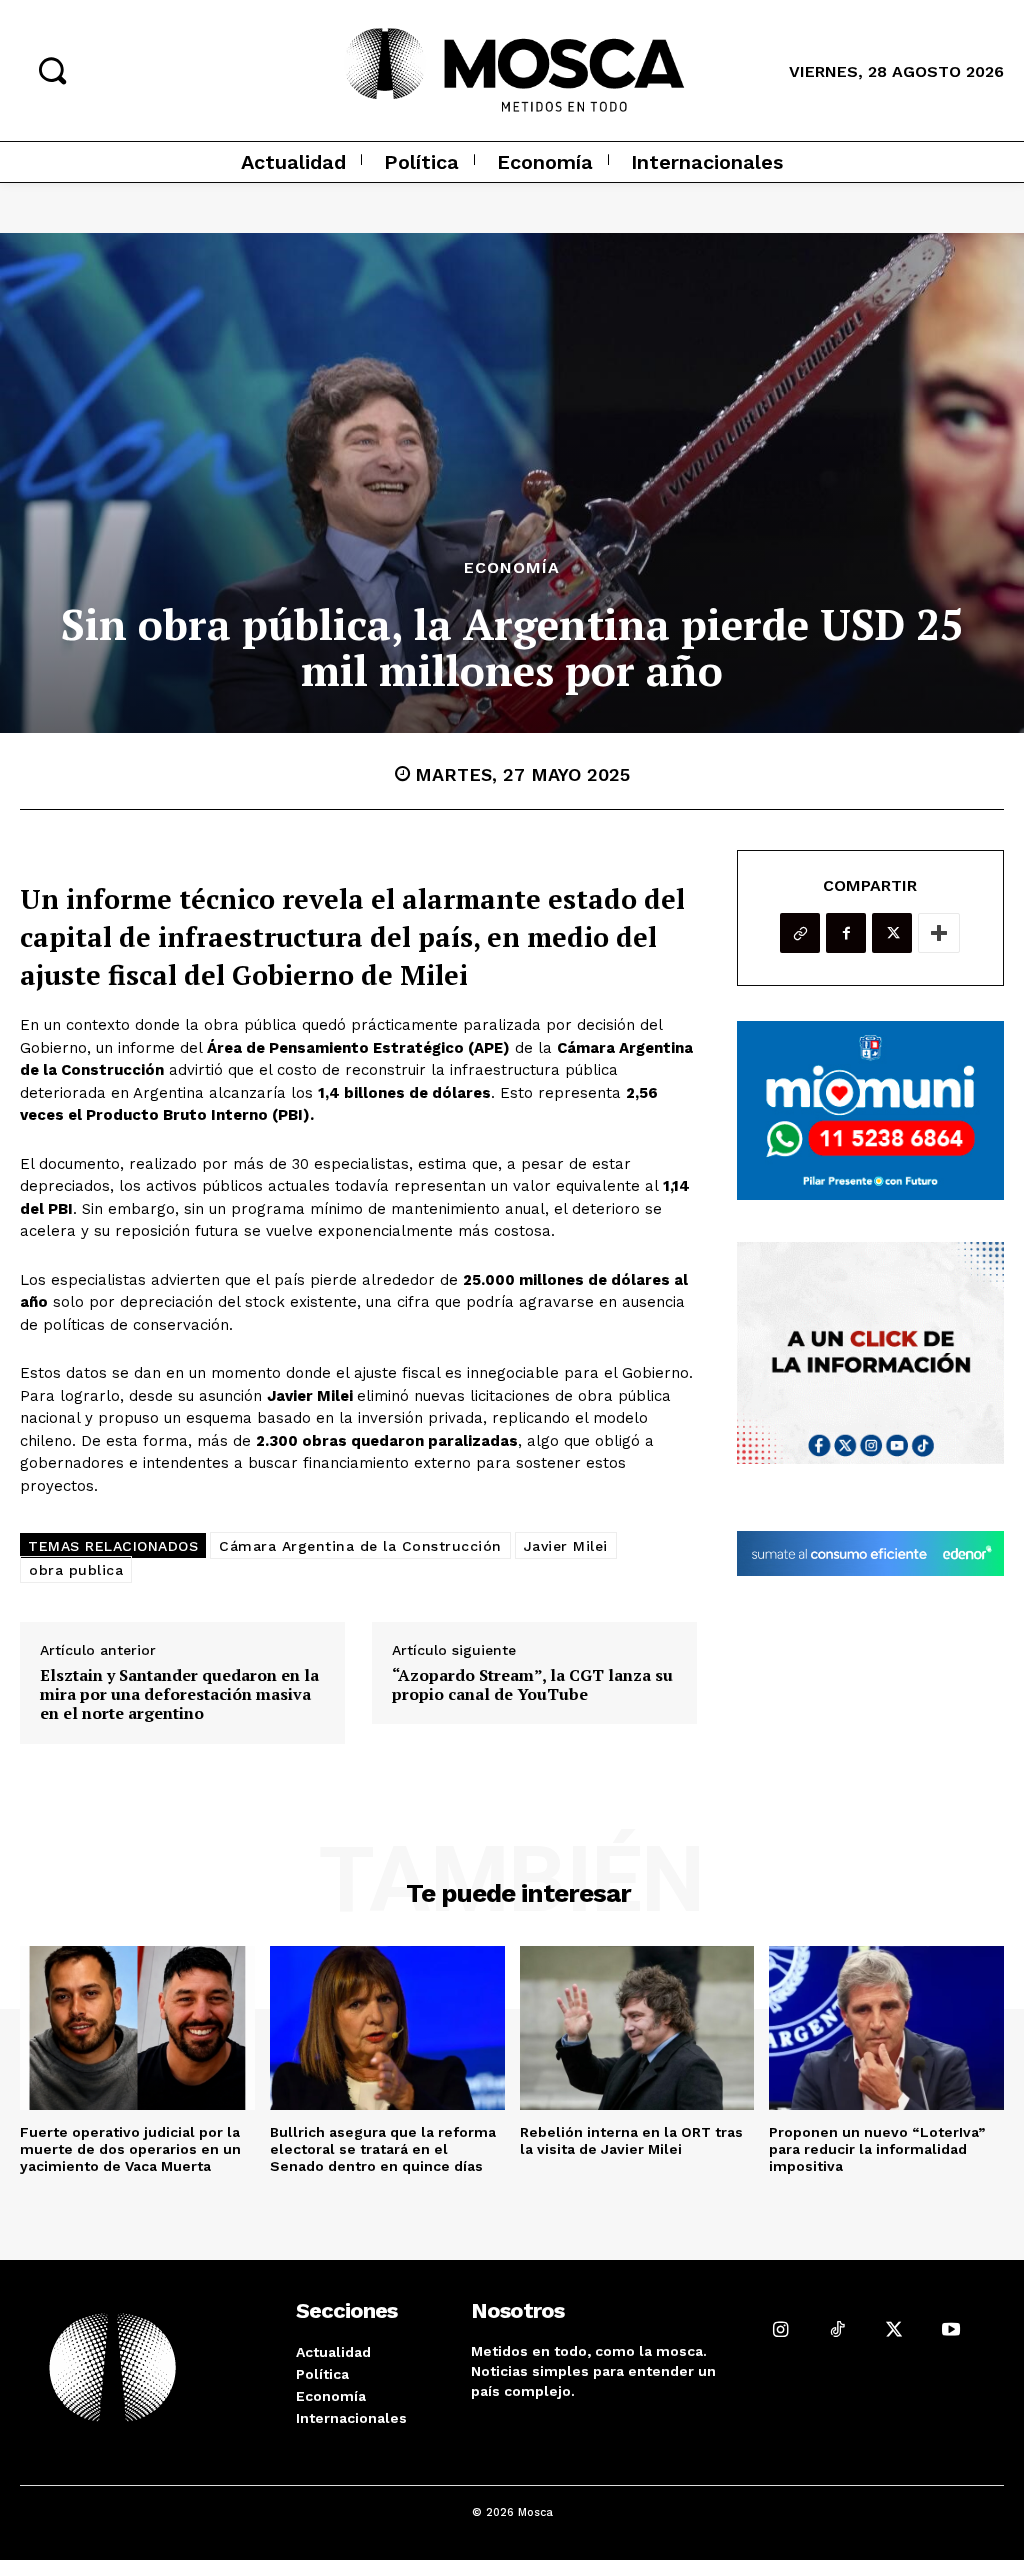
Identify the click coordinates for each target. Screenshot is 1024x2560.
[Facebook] (846, 933)
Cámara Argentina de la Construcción (360, 1546)
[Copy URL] (800, 933)
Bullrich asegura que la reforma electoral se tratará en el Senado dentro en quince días (383, 2149)
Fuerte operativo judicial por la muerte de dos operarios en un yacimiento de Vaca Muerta (130, 2149)
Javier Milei (566, 1546)
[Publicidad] (870, 1110)
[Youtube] (951, 2328)
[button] (52, 70)
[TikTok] (837, 2328)
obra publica (76, 1570)
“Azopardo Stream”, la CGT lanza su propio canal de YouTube (532, 1685)
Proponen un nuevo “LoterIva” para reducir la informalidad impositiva (877, 2149)
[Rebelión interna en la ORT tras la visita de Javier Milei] (637, 2028)
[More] (939, 933)
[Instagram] (780, 2328)
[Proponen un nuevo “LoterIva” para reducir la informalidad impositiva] (886, 2028)
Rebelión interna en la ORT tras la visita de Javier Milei (631, 2140)
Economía (512, 568)
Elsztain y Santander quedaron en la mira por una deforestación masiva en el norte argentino (179, 1695)
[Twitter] (892, 933)
